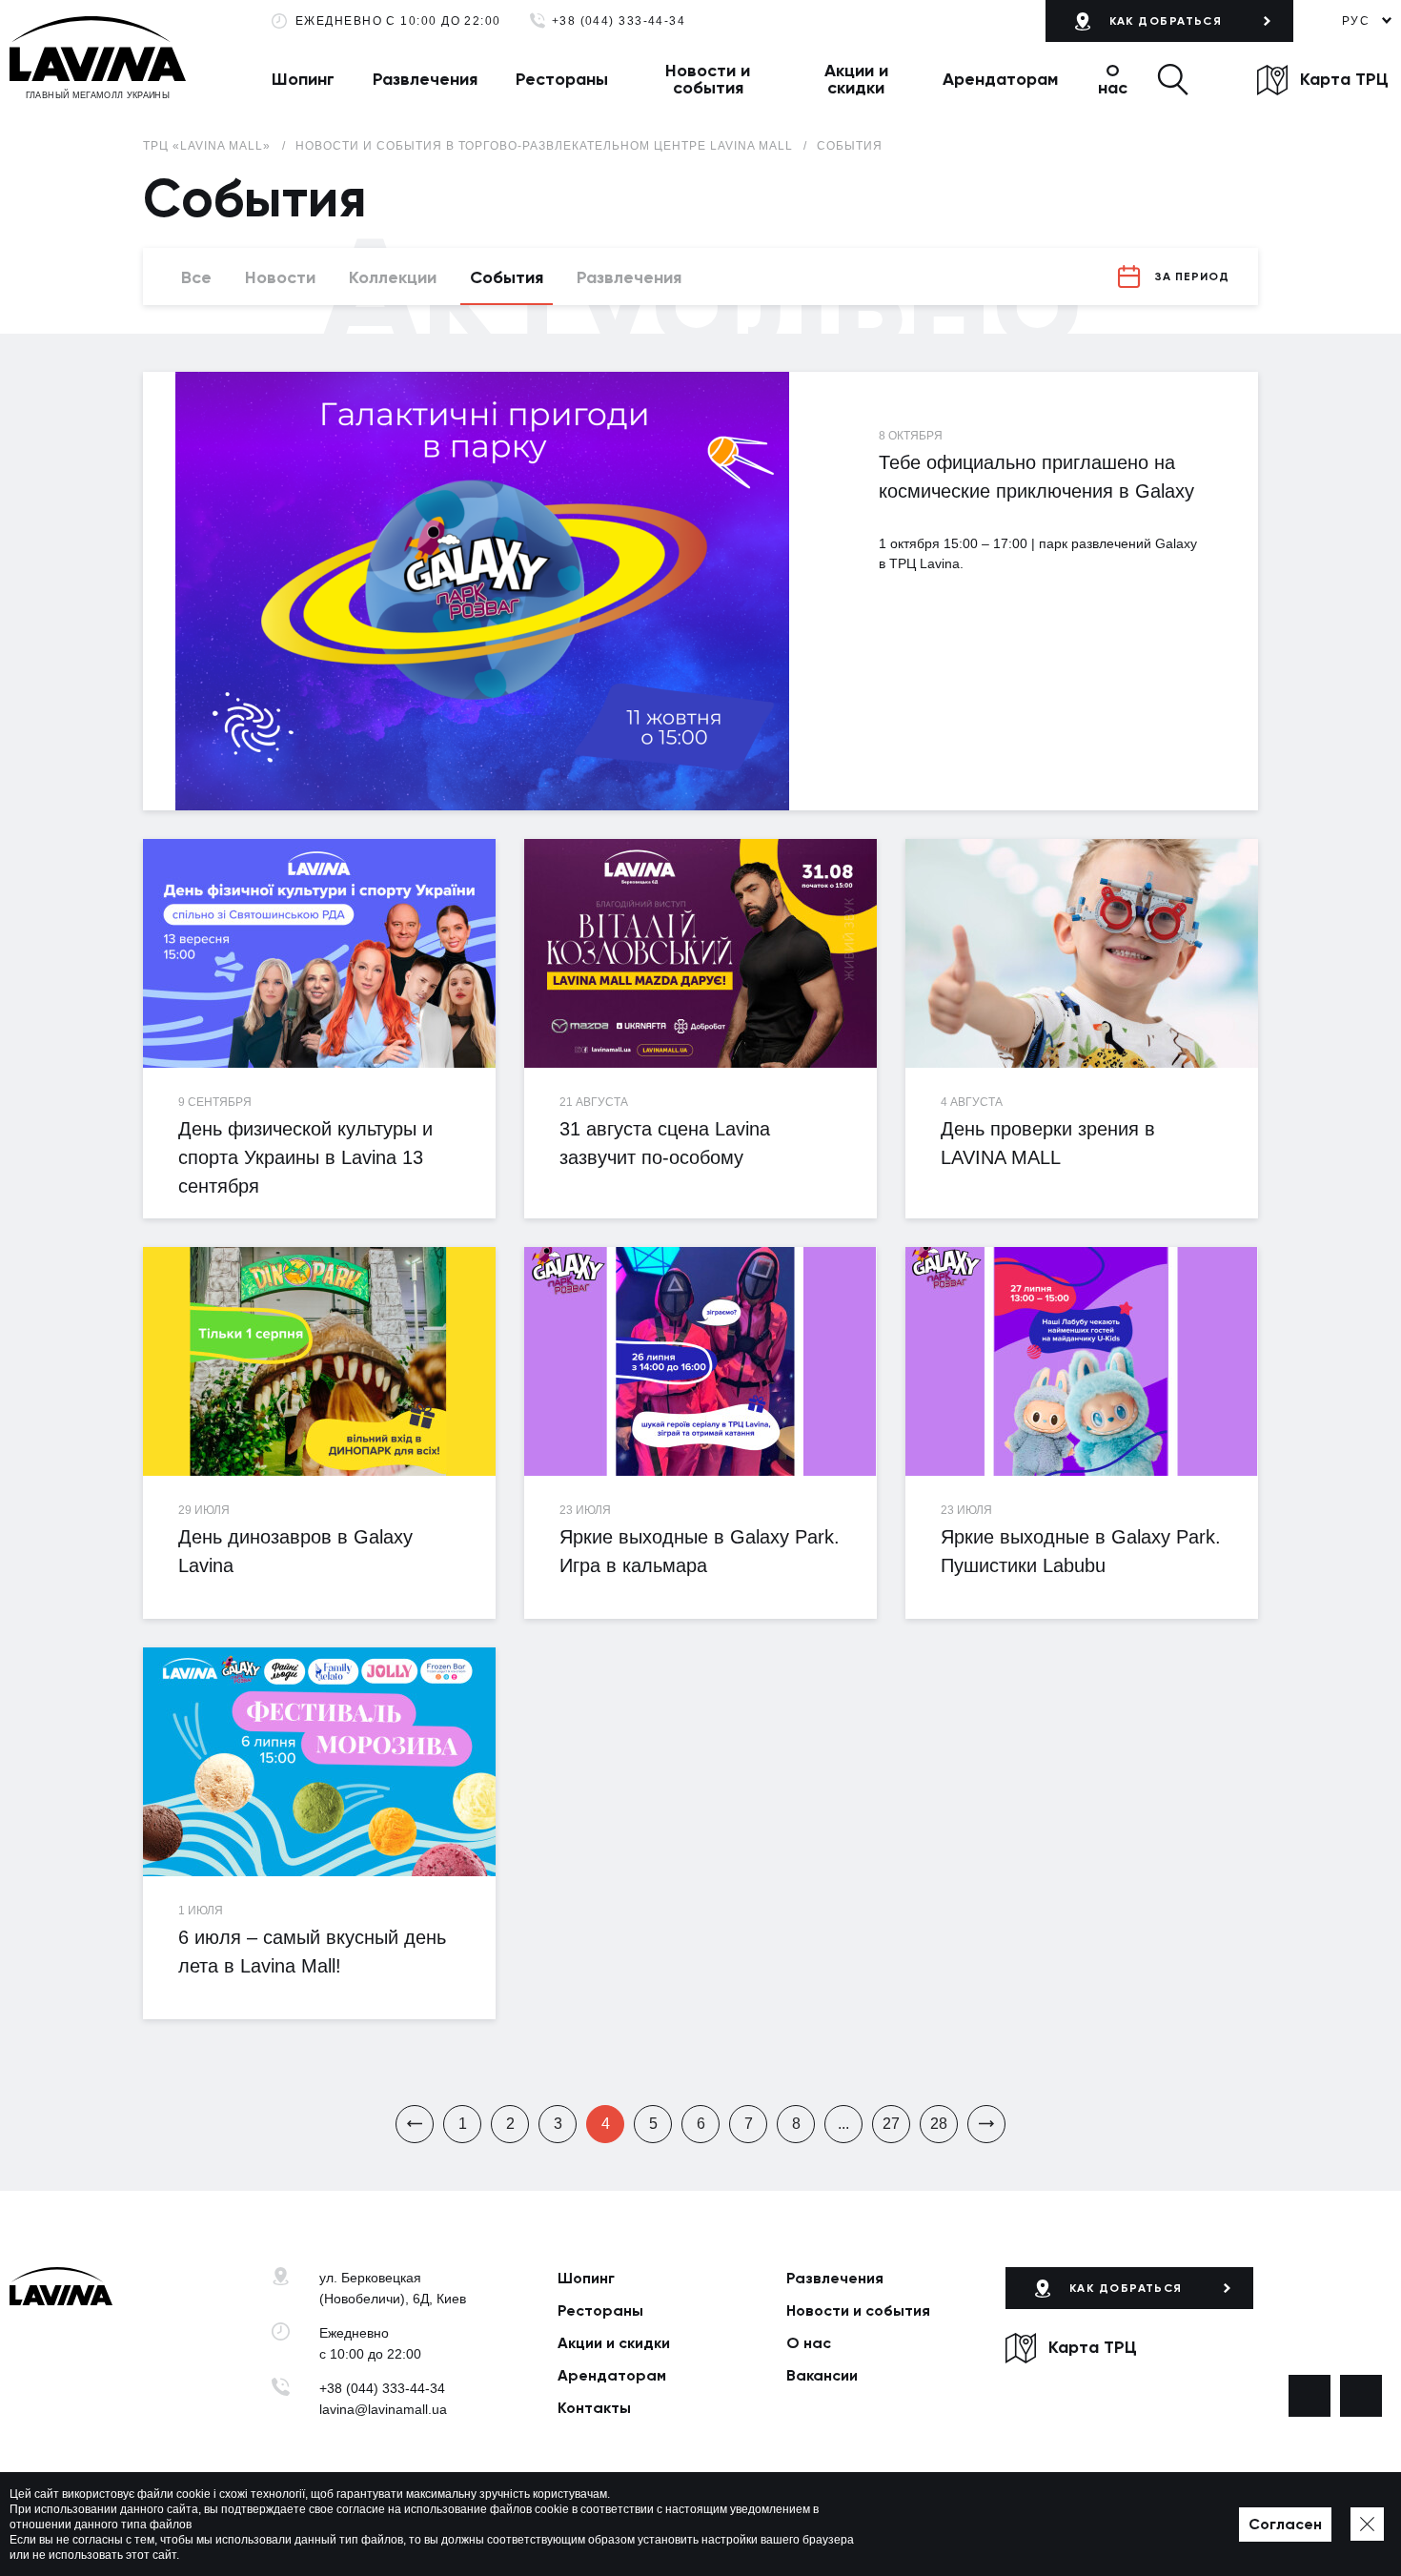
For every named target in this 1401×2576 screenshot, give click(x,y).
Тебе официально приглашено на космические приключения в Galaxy (1036, 477)
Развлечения (425, 79)
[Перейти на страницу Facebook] (1310, 2396)
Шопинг (303, 79)
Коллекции (393, 277)
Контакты (594, 2408)
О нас (1113, 79)
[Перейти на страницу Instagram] (1361, 2396)
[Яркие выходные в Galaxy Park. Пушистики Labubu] (1082, 1361)
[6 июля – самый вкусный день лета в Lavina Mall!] (319, 1762)
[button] (1173, 79)
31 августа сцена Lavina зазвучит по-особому (665, 1143)
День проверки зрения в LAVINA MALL (1048, 1143)
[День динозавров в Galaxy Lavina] (319, 1361)
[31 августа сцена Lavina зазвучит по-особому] (700, 953)
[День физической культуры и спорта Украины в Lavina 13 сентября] (319, 953)
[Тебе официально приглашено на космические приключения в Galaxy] (482, 591)
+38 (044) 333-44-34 (619, 21)
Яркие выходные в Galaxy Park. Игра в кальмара (700, 1551)
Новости (280, 277)
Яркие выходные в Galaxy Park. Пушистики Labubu (1081, 1551)
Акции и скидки (856, 79)
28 (939, 2124)
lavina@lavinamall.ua (383, 2409)
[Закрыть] (1367, 2524)
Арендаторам (1000, 79)
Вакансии (822, 2375)
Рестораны (562, 79)
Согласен (1285, 2524)
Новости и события (708, 79)
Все (196, 277)
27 (891, 2124)
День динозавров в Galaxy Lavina (295, 1551)
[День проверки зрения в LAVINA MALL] (1082, 953)
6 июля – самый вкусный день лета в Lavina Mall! (312, 1952)
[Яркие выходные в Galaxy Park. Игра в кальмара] (700, 1361)
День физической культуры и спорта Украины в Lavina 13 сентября (305, 1157)
